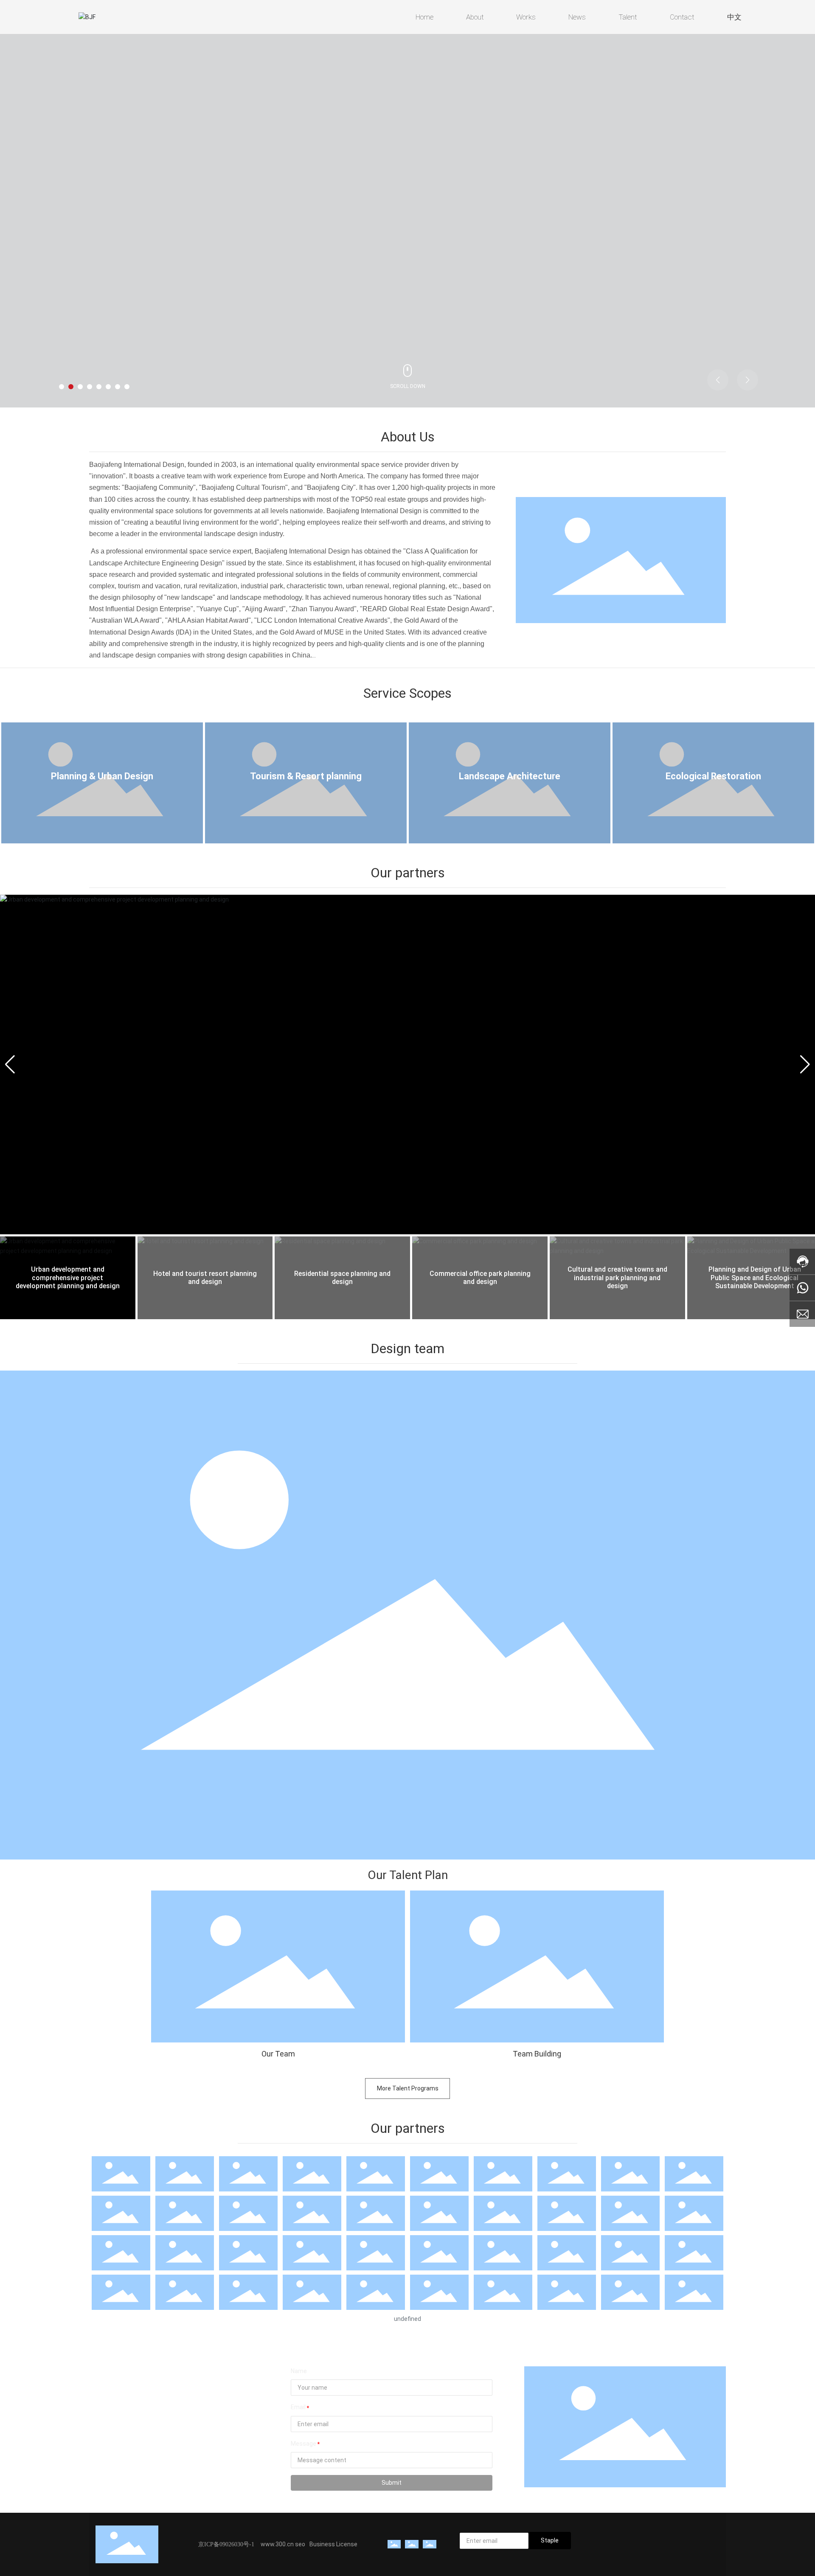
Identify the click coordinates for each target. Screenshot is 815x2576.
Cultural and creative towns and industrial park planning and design (617, 1277)
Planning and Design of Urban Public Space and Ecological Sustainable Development (755, 1277)
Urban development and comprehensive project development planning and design (68, 1277)
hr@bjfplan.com (125, 2452)
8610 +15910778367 (133, 2395)
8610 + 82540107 (129, 2419)
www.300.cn (278, 2544)
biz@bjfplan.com (126, 2440)
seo (300, 2544)
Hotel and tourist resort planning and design (205, 1278)
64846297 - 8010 (188, 2419)
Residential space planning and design (342, 1278)
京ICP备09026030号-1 (226, 2544)
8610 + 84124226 (129, 2407)
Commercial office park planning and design (480, 1278)
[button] (62, 387)
